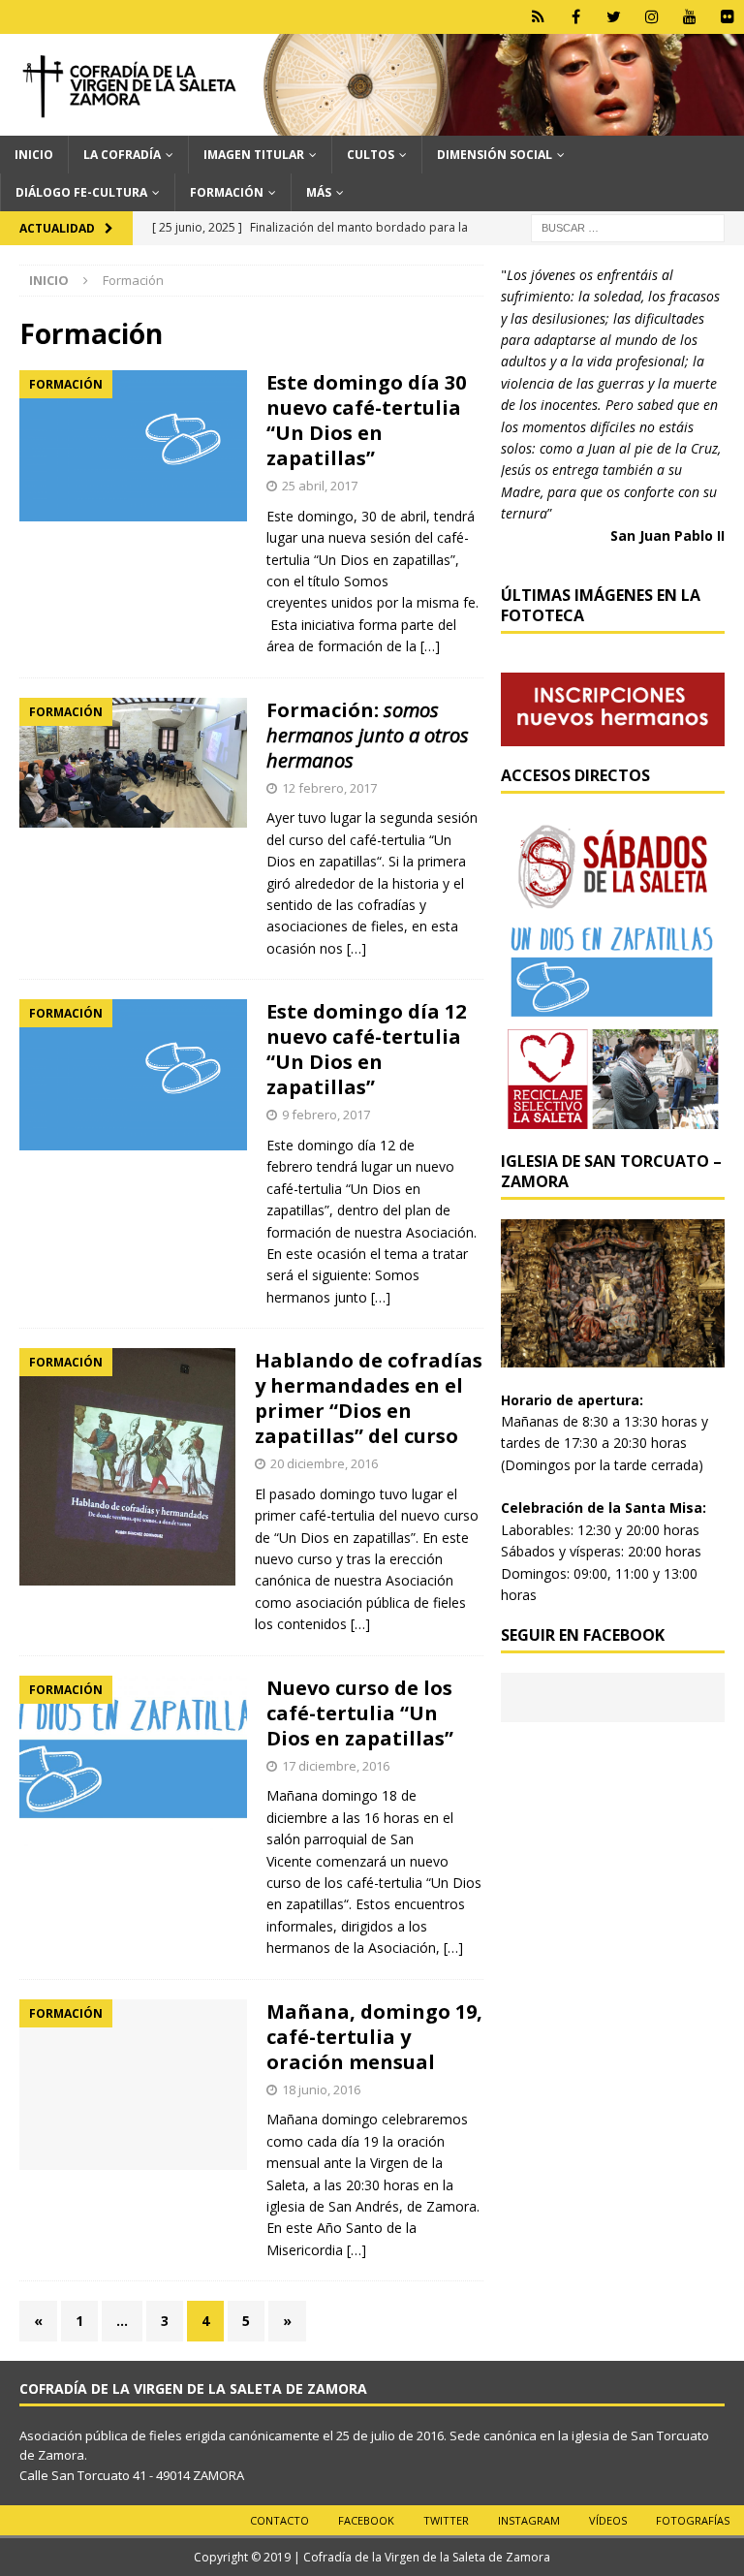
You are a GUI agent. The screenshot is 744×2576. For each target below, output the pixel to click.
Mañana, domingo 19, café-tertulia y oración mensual (374, 2037)
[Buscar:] (628, 226)
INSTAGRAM (529, 2520)
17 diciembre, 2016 (336, 1766)
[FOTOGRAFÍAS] (727, 17)
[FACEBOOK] (576, 17)
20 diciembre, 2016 (324, 1463)
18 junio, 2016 (321, 2089)
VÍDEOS (608, 2520)
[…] (430, 646)
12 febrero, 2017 (329, 788)
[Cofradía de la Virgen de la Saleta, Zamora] (372, 124)
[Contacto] (538, 17)
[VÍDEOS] (689, 17)
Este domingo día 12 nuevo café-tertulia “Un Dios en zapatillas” (366, 1049)
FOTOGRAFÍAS (693, 2520)
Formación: (368, 735)
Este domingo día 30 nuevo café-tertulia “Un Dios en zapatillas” (366, 420)
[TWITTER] (614, 17)
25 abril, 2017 (320, 486)
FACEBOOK (366, 2520)
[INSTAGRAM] (651, 17)
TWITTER (446, 2520)
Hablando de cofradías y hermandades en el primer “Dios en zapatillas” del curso (369, 1398)
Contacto (279, 2520)
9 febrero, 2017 (326, 1115)
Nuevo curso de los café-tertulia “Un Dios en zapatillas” (360, 1713)
